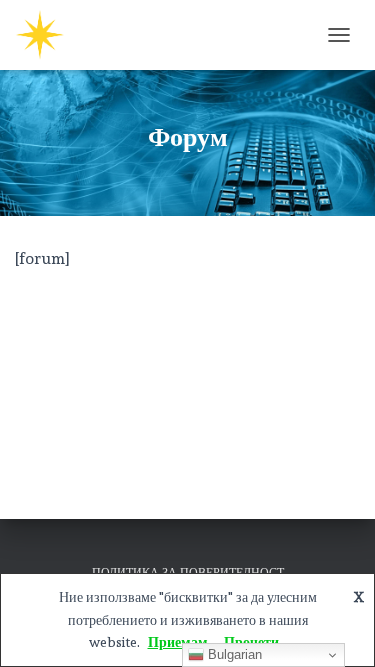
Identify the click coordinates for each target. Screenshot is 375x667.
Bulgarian (233, 654)
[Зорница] (47, 35)
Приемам (178, 642)
